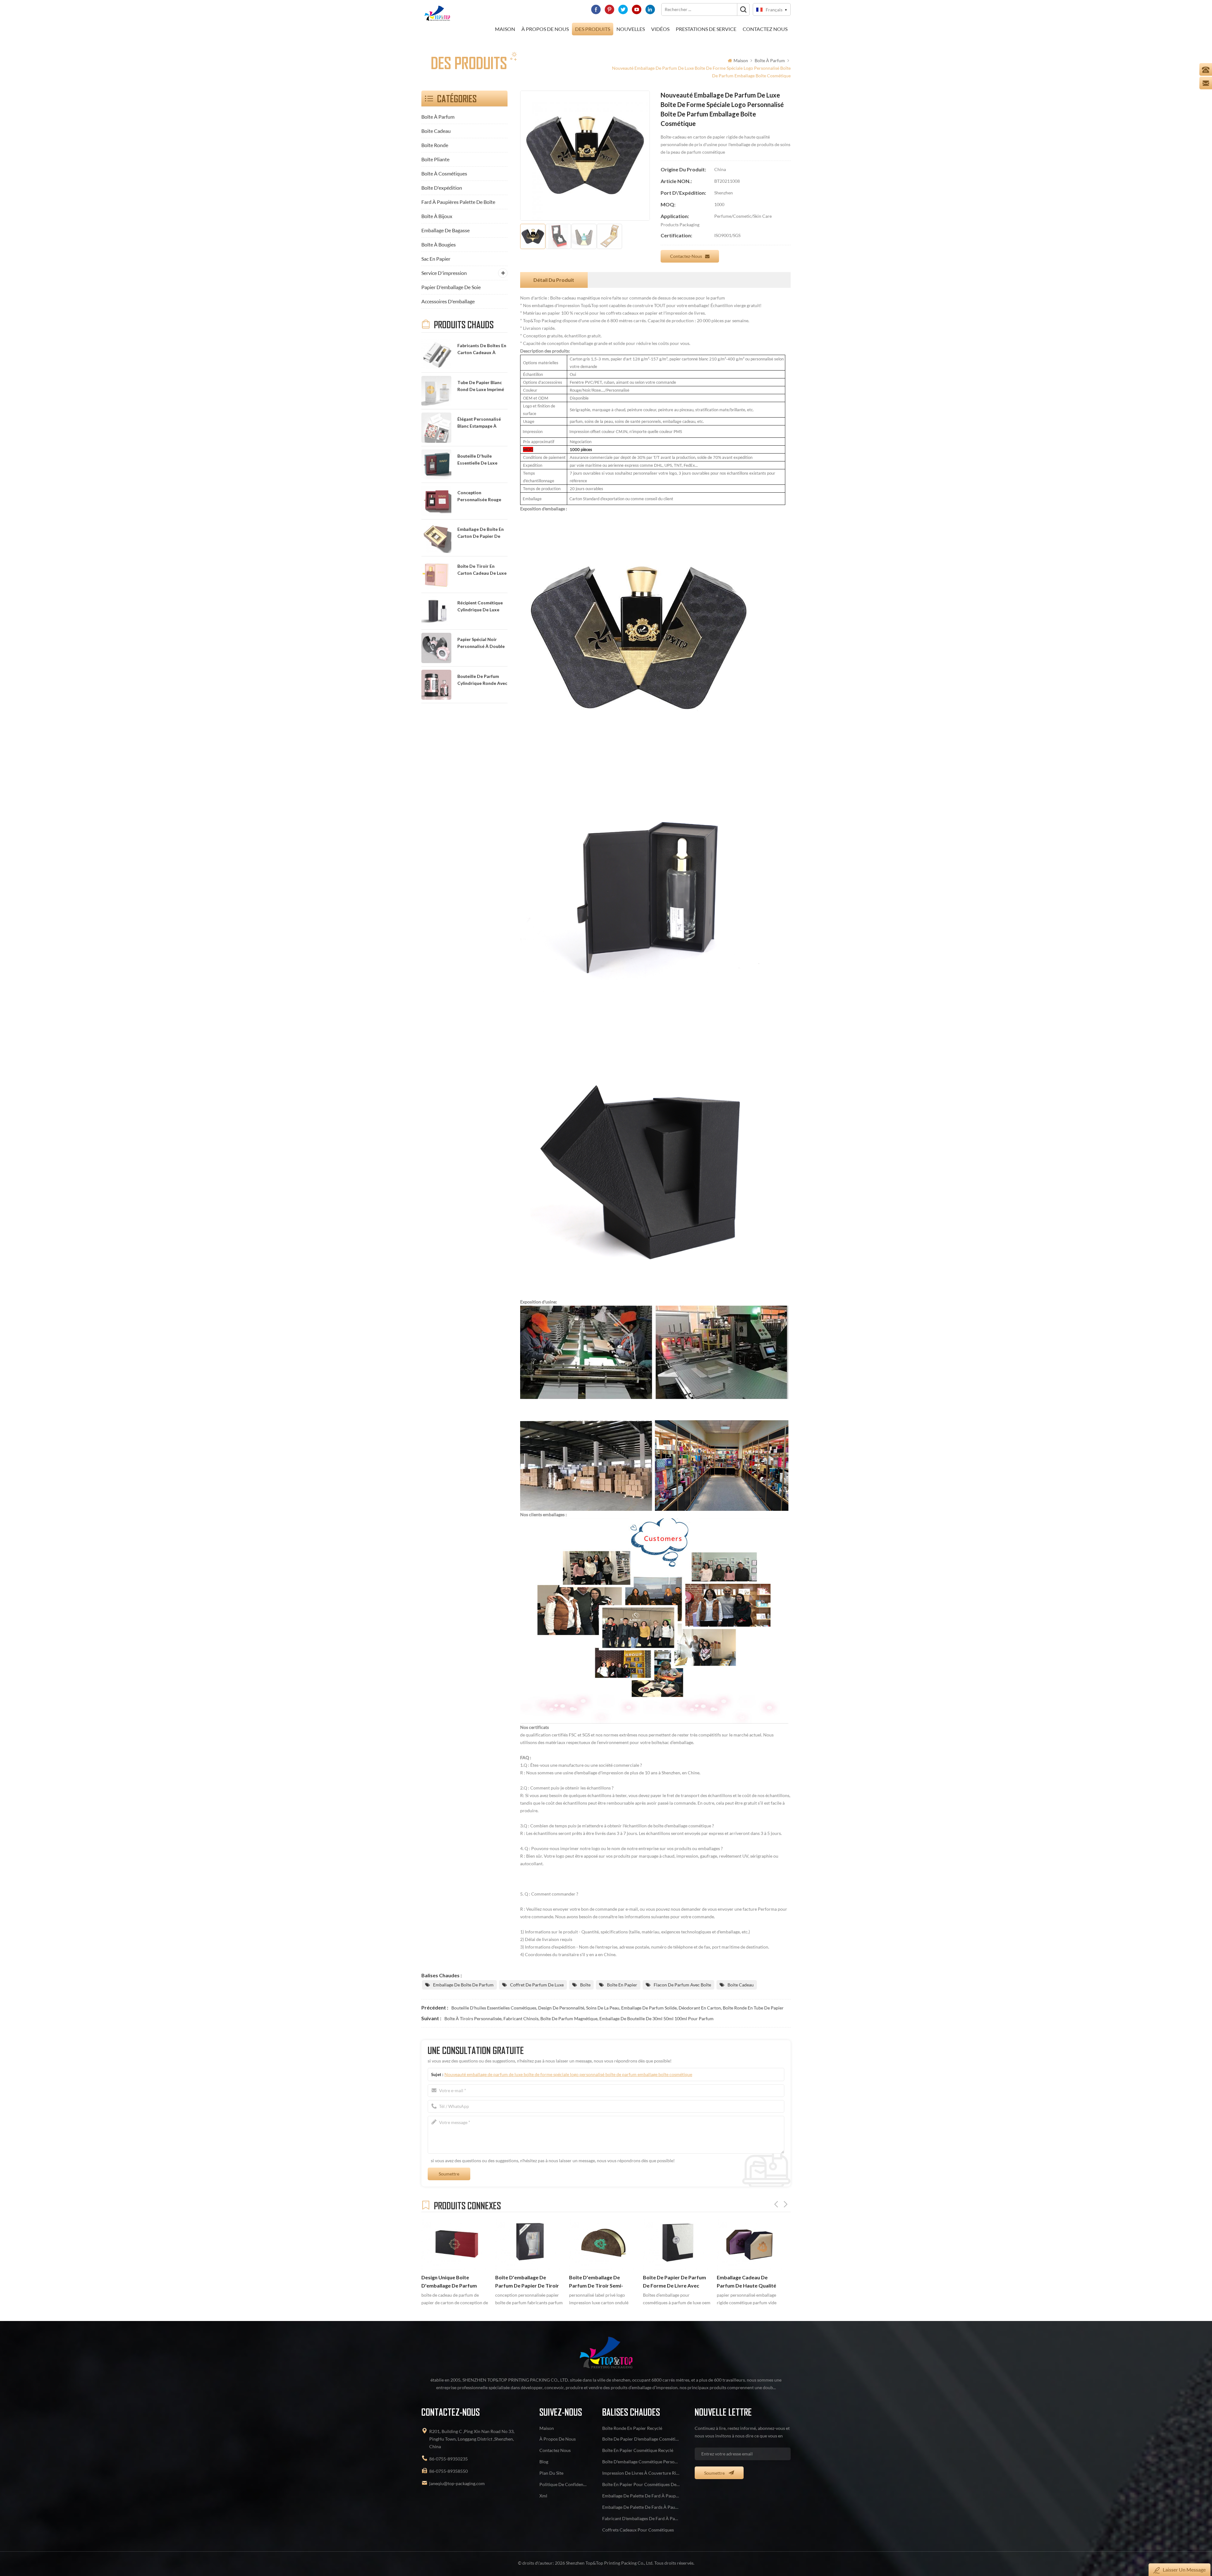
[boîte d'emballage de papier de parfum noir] (603, 2244)
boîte (585, 1985)
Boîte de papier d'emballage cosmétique (641, 2439)
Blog (544, 2462)
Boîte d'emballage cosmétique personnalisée (641, 2462)
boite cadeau (741, 1985)
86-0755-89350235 (449, 2459)
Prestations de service (706, 29)
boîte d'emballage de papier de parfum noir (603, 2282)
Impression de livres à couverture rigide (641, 2473)
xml (543, 2496)
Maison (505, 29)
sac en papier (436, 259)
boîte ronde (435, 145)
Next (786, 2204)
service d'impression (444, 273)
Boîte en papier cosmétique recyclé (638, 2450)
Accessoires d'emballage (448, 301)
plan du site (551, 2473)
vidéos (660, 29)
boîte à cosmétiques (444, 173)
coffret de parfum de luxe (537, 1985)
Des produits (593, 29)
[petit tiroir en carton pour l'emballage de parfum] (751, 2244)
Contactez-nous (686, 256)
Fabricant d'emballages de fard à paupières (641, 2518)
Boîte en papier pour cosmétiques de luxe (641, 2484)
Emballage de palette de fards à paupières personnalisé (641, 2507)
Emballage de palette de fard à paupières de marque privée (641, 2496)
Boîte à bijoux (437, 216)
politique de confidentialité (563, 2484)
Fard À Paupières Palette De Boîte (458, 202)
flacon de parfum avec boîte (682, 1985)
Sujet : (562, 2074)
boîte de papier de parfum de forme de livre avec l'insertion (453, 2282)
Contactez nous (765, 29)
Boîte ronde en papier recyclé (632, 2428)
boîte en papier (622, 1985)
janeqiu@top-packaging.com (457, 2483)
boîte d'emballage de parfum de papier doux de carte (674, 2282)
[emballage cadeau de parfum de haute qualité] (529, 2244)
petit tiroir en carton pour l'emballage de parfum (748, 2282)
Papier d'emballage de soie (451, 287)
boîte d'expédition (442, 188)
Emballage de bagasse (446, 230)
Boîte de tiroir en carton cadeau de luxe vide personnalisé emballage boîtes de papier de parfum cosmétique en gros (482, 570)
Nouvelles (631, 29)
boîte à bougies (439, 244)
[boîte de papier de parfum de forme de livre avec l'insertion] (455, 2244)
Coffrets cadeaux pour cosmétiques (638, 2530)
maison (547, 2428)
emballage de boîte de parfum (463, 1985)
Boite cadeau (436, 131)
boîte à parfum (770, 60)
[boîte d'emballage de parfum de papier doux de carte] (677, 2244)
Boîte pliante (435, 159)
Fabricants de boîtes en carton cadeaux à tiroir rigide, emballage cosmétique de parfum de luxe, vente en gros (482, 350)
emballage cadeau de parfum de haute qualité (525, 2282)
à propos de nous (545, 29)
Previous (776, 2204)
